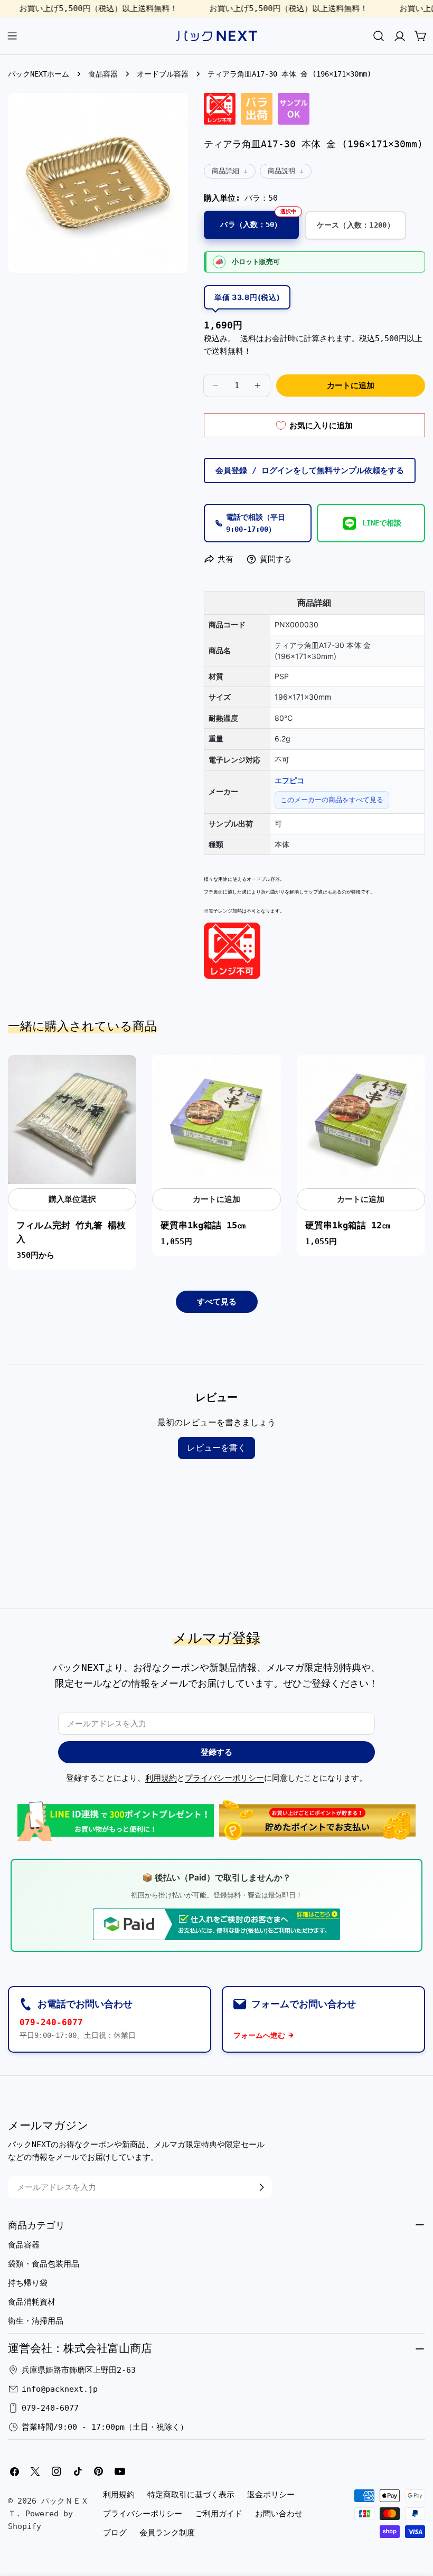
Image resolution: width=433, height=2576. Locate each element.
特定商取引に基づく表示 (191, 2495)
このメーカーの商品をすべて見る (332, 800)
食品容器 (103, 74)
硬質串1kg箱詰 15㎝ (203, 1225)
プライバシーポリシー (224, 1778)
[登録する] (261, 2187)
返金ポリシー (271, 2495)
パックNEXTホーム (39, 74)
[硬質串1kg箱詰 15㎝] (216, 1119)
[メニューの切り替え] (12, 36)
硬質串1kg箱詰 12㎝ (348, 1225)
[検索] (379, 36)
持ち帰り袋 (28, 2283)
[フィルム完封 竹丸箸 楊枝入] (72, 1119)
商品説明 (281, 171)
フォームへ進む (259, 2035)
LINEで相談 (382, 523)
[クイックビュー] (123, 1077)
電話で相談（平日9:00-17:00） (256, 523)
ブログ (115, 2533)
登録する (216, 1752)
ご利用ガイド (219, 2514)
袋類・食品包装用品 (44, 2264)
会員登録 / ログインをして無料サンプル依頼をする (310, 471)
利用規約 (161, 1778)
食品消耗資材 (32, 2302)
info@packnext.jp (60, 2389)
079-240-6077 (51, 2022)
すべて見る (217, 1302)
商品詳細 (225, 171)
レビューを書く (216, 1448)
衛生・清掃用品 (36, 2321)
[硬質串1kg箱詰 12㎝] (361, 1119)
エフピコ (289, 780)
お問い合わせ (279, 2514)
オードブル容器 (163, 74)
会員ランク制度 (167, 2533)
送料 (248, 339)
